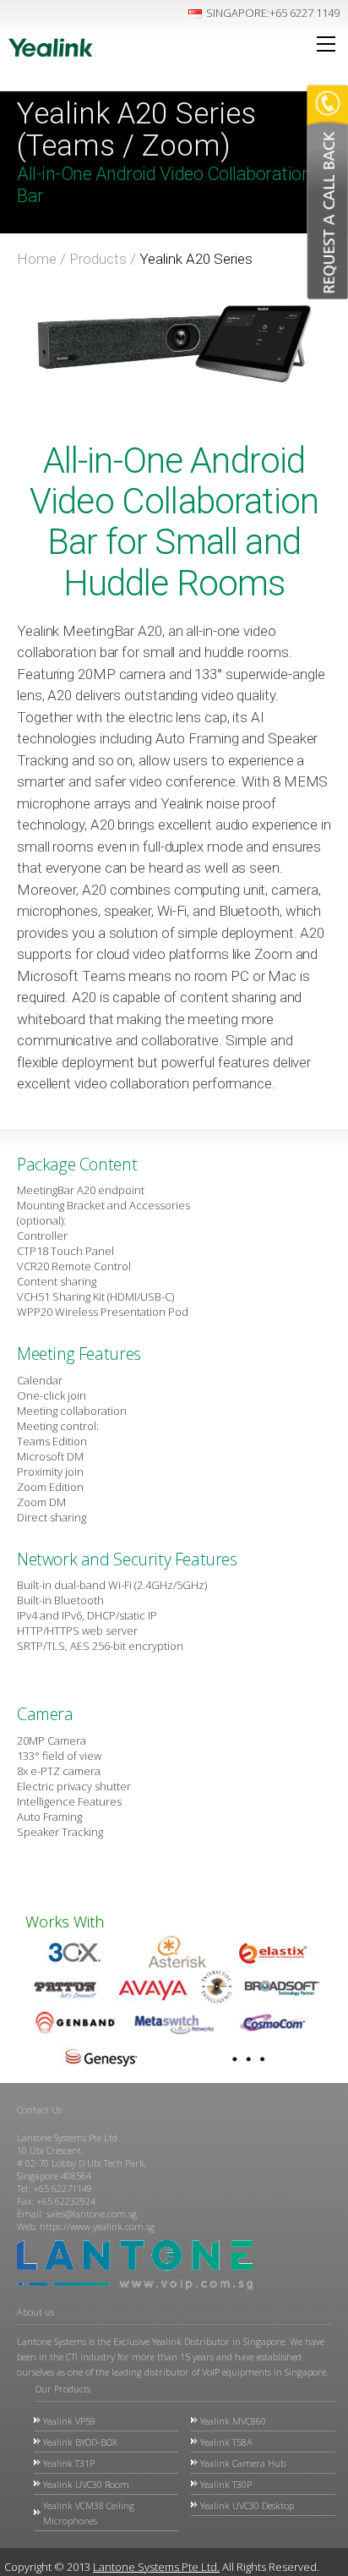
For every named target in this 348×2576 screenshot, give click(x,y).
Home (37, 259)
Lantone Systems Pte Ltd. (156, 2567)
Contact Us (39, 2110)
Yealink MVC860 (233, 2421)
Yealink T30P (226, 2484)
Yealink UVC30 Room (86, 2484)
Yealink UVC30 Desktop (247, 2505)
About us (35, 2312)
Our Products (63, 2389)
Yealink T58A (226, 2442)
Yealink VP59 (69, 2421)
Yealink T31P (69, 2463)
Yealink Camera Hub (243, 2463)
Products (98, 259)
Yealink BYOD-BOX (80, 2442)
